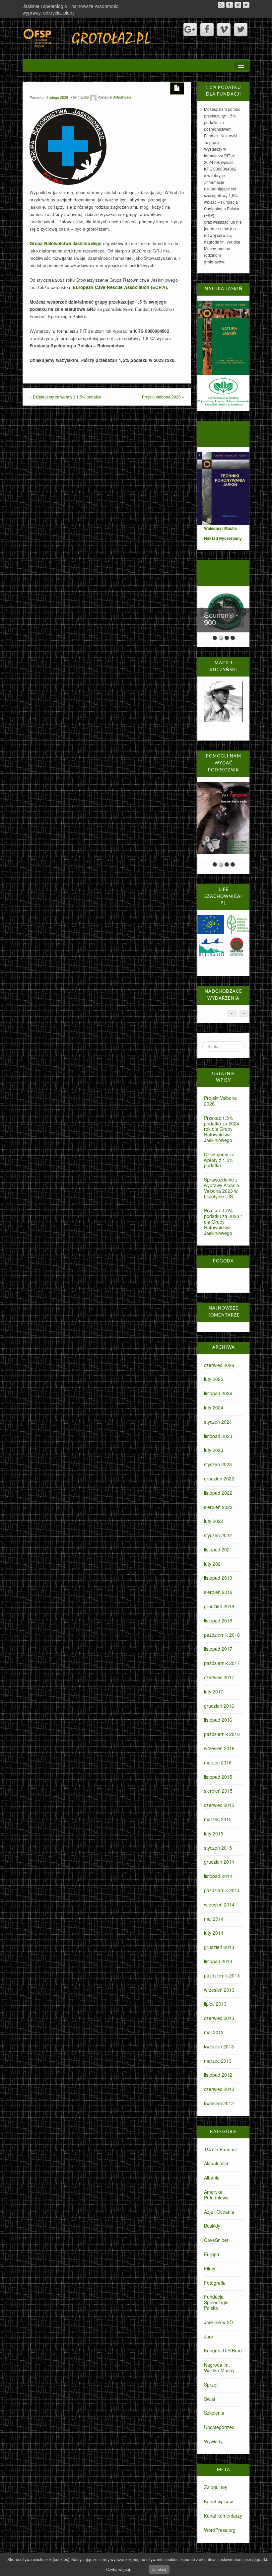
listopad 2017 (218, 1649)
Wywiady (213, 2441)
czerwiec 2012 (219, 2089)
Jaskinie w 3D (218, 2322)
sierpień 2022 (218, 1507)
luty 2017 (214, 1691)
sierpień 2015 (218, 1791)
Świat (210, 2399)
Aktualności (122, 97)
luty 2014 (214, 1933)
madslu (83, 97)
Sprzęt (211, 2385)
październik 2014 (222, 1890)
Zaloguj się (215, 2487)
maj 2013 (214, 2032)
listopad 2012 (218, 2075)
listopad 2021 (218, 1549)
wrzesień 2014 (219, 1904)
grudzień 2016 (219, 1706)
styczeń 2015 (218, 1848)
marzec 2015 (218, 1819)
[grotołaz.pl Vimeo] (238, 5)
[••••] (223, 820)
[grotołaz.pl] (87, 37)
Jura (209, 2336)
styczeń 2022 (218, 1535)
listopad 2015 (218, 1777)
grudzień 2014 (219, 1862)
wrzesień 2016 (219, 1748)
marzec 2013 (218, 2061)
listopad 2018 (218, 1620)
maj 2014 (214, 1919)
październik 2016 (222, 1734)
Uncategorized (219, 2427)
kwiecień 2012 (219, 2103)
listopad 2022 (218, 1493)
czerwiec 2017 (219, 1677)
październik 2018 (222, 1635)
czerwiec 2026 (219, 1365)
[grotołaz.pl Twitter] (246, 5)
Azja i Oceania (219, 2212)
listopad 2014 (218, 1876)
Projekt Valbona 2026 (161, 397)
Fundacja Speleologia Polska (216, 2302)
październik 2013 (222, 1975)
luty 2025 (214, 1379)
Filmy (210, 2268)
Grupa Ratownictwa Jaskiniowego (66, 243)
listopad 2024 (218, 1393)
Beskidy (212, 2226)
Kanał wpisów (218, 2501)
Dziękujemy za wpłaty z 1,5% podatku (67, 397)
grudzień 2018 (219, 1606)
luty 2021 (214, 1564)
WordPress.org (220, 2530)
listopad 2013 (218, 1961)
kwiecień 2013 (219, 2046)
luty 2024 (214, 1407)
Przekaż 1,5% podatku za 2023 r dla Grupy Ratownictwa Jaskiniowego (223, 1221)
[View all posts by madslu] (93, 97)
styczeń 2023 (218, 1464)
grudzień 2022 (219, 1478)
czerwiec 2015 (219, 1805)
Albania (212, 2178)
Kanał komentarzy (223, 2516)
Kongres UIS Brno (223, 2350)
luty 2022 (214, 1521)
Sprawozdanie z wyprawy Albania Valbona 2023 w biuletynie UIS (222, 1188)
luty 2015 (214, 1833)
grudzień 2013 (219, 1947)
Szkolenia (214, 2413)
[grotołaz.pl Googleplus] (221, 5)
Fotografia (215, 2283)
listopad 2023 (218, 1436)
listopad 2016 (218, 1720)
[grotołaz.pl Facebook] (230, 5)
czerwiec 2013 (219, 2018)
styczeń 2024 (218, 1422)
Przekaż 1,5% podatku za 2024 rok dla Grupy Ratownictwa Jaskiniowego (222, 1129)
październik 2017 (222, 1663)
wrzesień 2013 (219, 1990)
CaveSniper (216, 2240)
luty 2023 (214, 1450)
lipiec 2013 (215, 2004)
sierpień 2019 (218, 1592)
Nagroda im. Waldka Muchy (219, 2367)
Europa (212, 2254)
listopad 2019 (218, 1578)
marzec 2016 (218, 1762)
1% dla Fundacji (221, 2149)
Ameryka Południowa (216, 2195)
